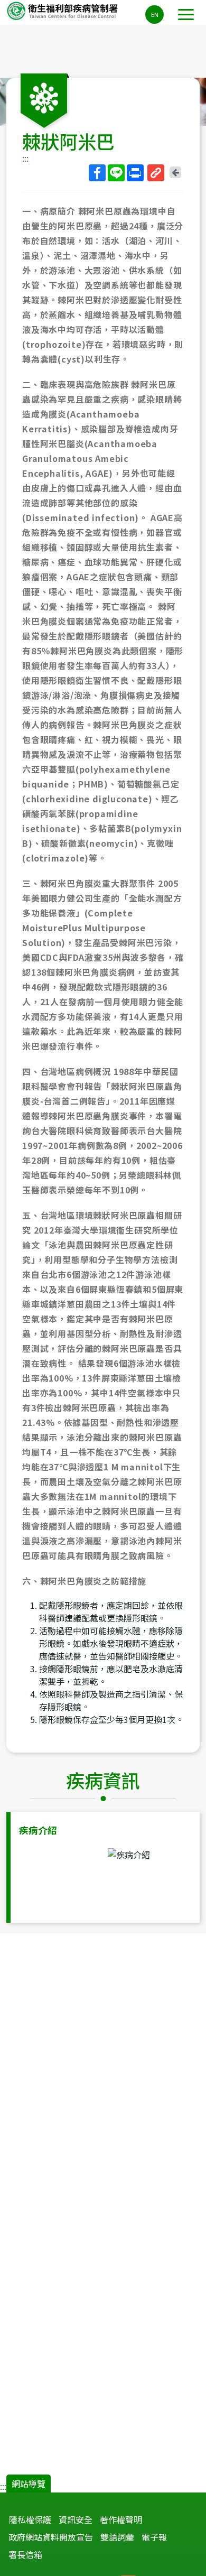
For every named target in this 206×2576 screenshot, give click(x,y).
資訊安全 (76, 2519)
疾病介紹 (38, 1830)
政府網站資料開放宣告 (51, 2537)
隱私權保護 (30, 2519)
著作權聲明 (121, 2519)
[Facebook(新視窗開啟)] (97, 173)
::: (25, 158)
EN (155, 14)
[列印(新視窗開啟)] (135, 173)
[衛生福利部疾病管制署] (63, 10)
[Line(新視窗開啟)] (116, 173)
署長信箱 (25, 2554)
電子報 (154, 2537)
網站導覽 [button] (29, 2484)
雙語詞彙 (117, 2537)
